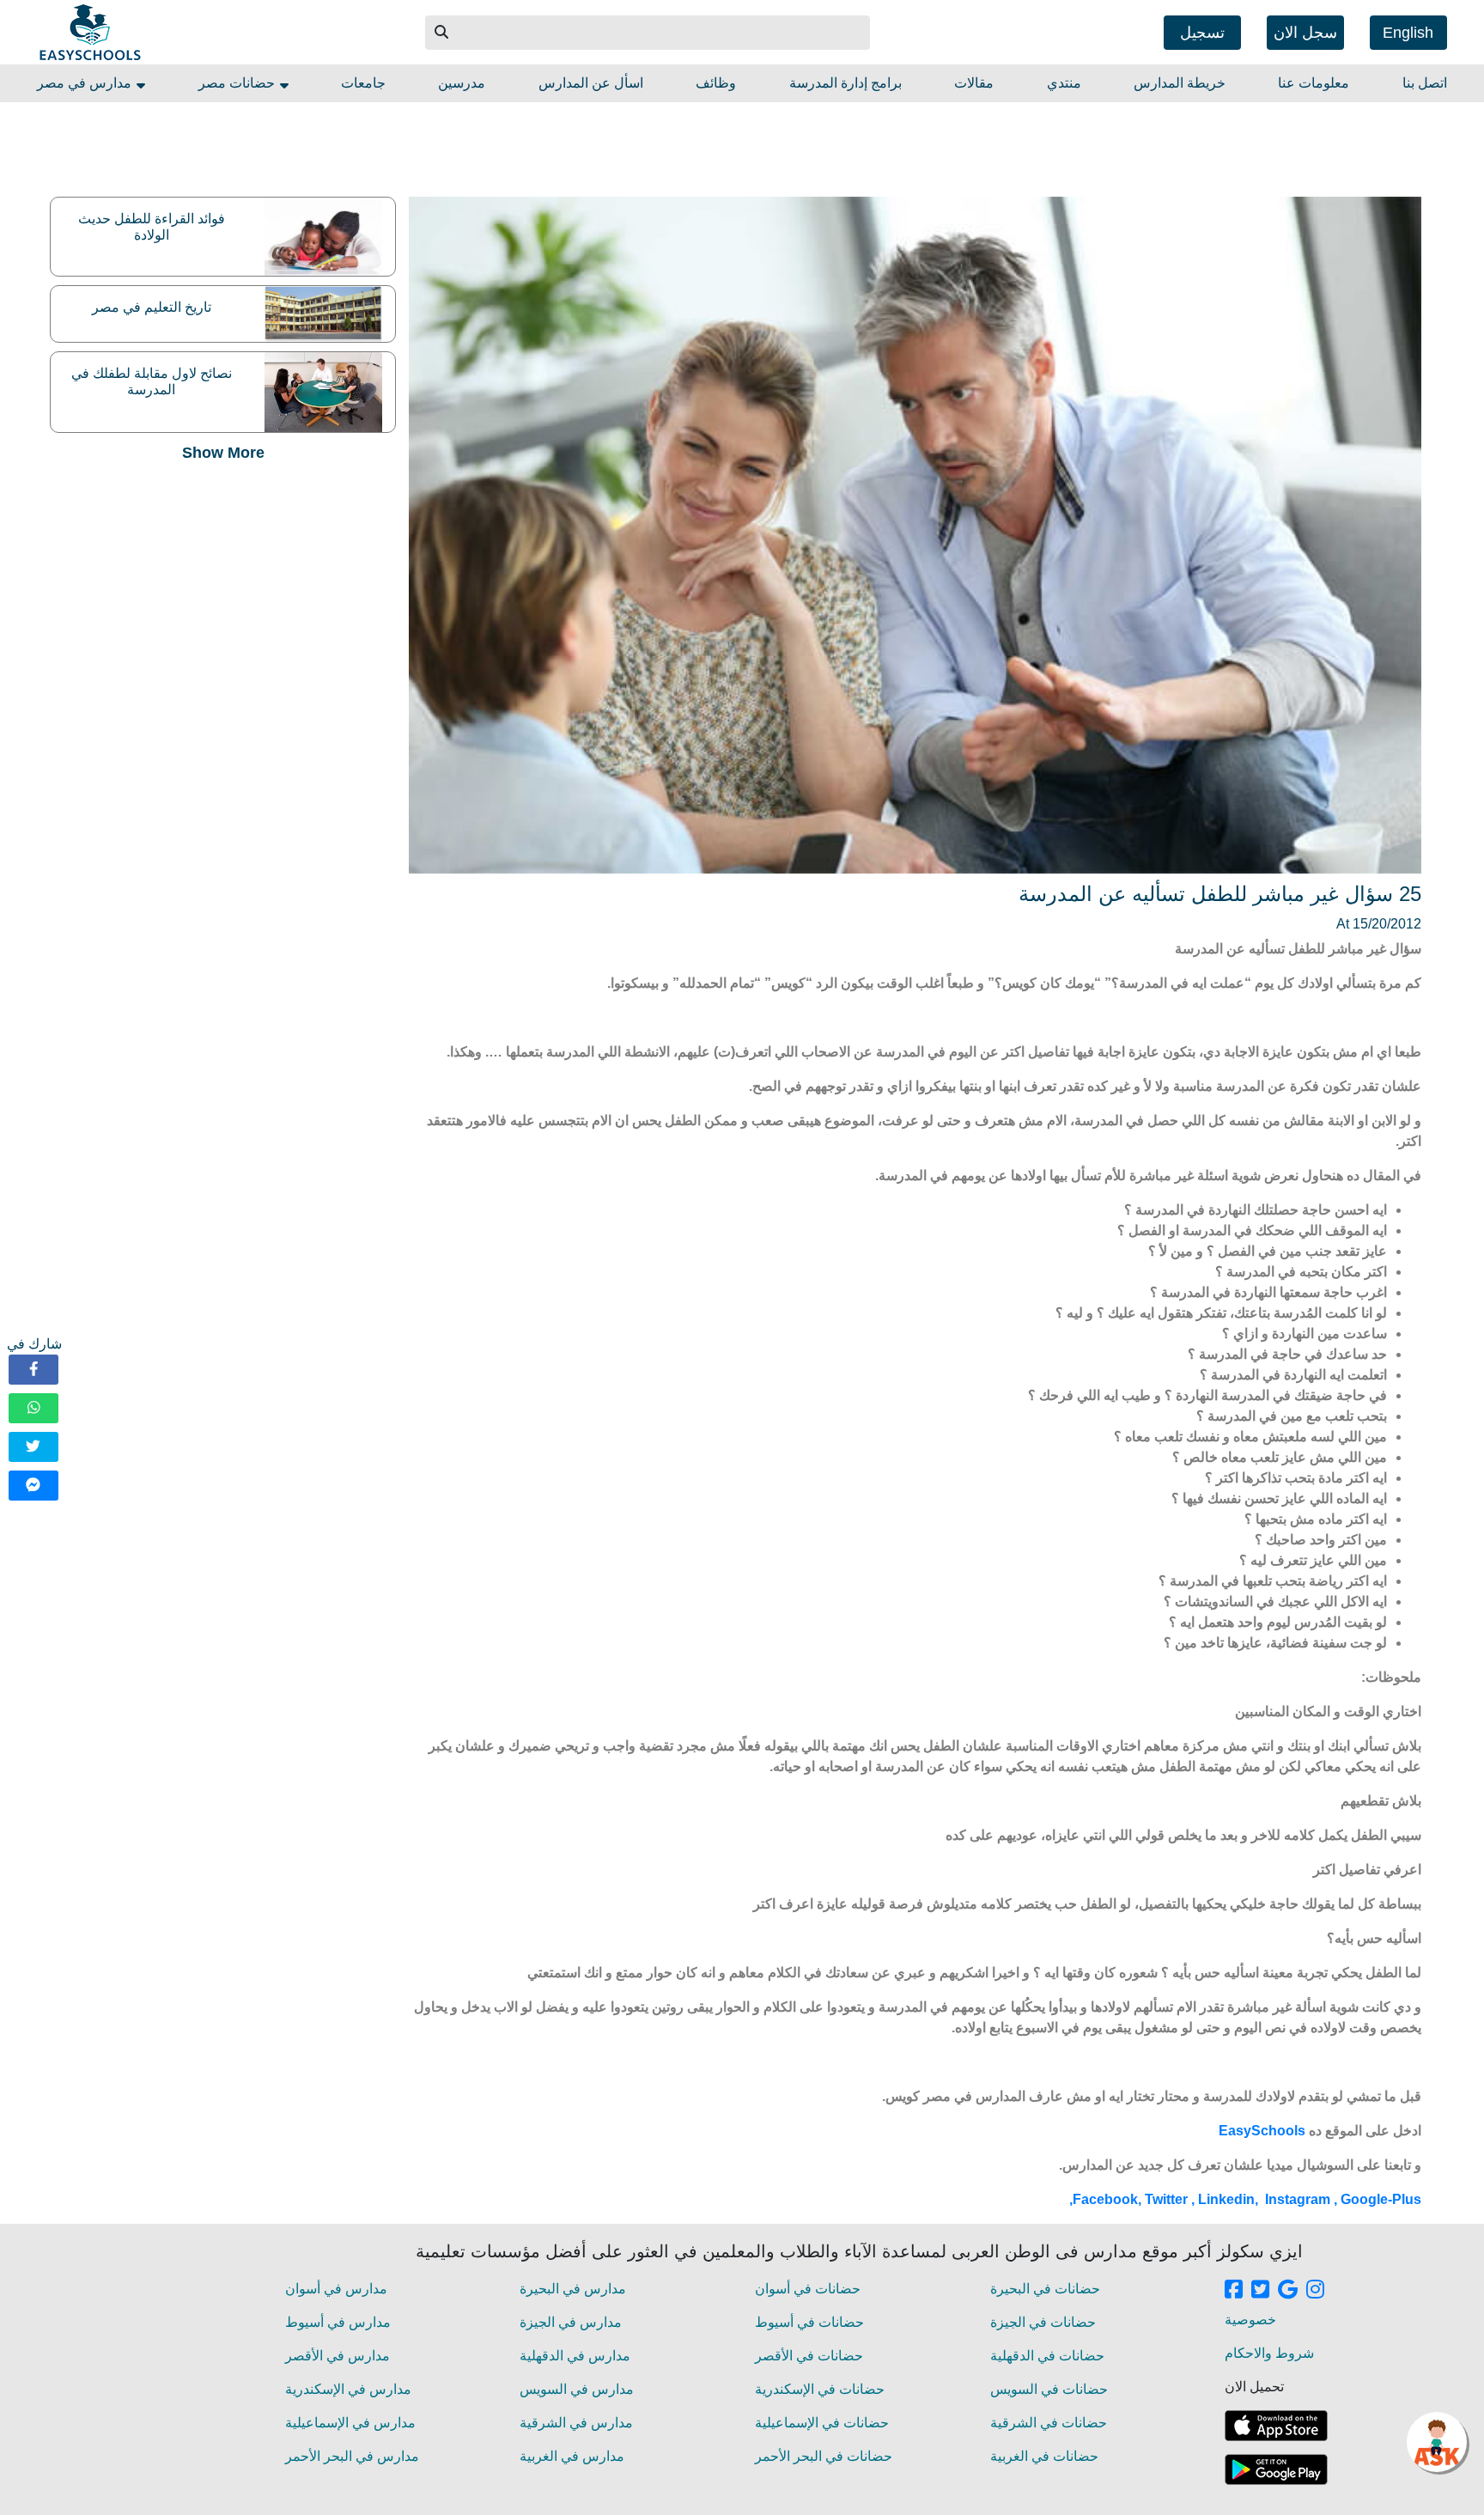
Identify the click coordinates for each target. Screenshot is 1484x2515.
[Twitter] (33, 1447)
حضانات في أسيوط (809, 2322)
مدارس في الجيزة (571, 2322)
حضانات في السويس (1049, 2389)
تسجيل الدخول (1202, 37)
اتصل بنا (1425, 83)
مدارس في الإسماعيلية (350, 2423)
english (1408, 33)
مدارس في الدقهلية (575, 2356)
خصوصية (1250, 2320)
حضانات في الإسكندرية (820, 2389)
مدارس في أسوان (336, 2289)
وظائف (716, 83)
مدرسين (462, 83)
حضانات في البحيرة (1045, 2289)
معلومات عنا (1314, 83)
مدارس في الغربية (572, 2456)
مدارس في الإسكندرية (348, 2389)
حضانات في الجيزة (1043, 2322)
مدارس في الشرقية (576, 2423)
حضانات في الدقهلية (1047, 2356)
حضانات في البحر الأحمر (824, 2456)
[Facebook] (33, 1370)
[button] (442, 33)
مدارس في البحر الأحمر (352, 2456)
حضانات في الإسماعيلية (822, 2423)
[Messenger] (33, 1486)
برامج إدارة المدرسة (845, 83)
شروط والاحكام (1269, 2353)
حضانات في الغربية (1044, 2456)
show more (223, 453)
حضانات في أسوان (808, 2289)
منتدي (1064, 83)
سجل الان (1305, 33)
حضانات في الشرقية (1049, 2423)
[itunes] (1276, 2426)
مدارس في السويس (577, 2389)
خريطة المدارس (1180, 83)
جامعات (363, 83)
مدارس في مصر (86, 83)
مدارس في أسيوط (338, 2322)
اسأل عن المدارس (591, 83)
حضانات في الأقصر (809, 2356)
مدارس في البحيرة (573, 2289)
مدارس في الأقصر (338, 2356)
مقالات (974, 83)
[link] (1234, 2291)
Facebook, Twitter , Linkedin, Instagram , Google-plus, (1244, 2199)
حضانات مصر (238, 83)
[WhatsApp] (33, 1408)
